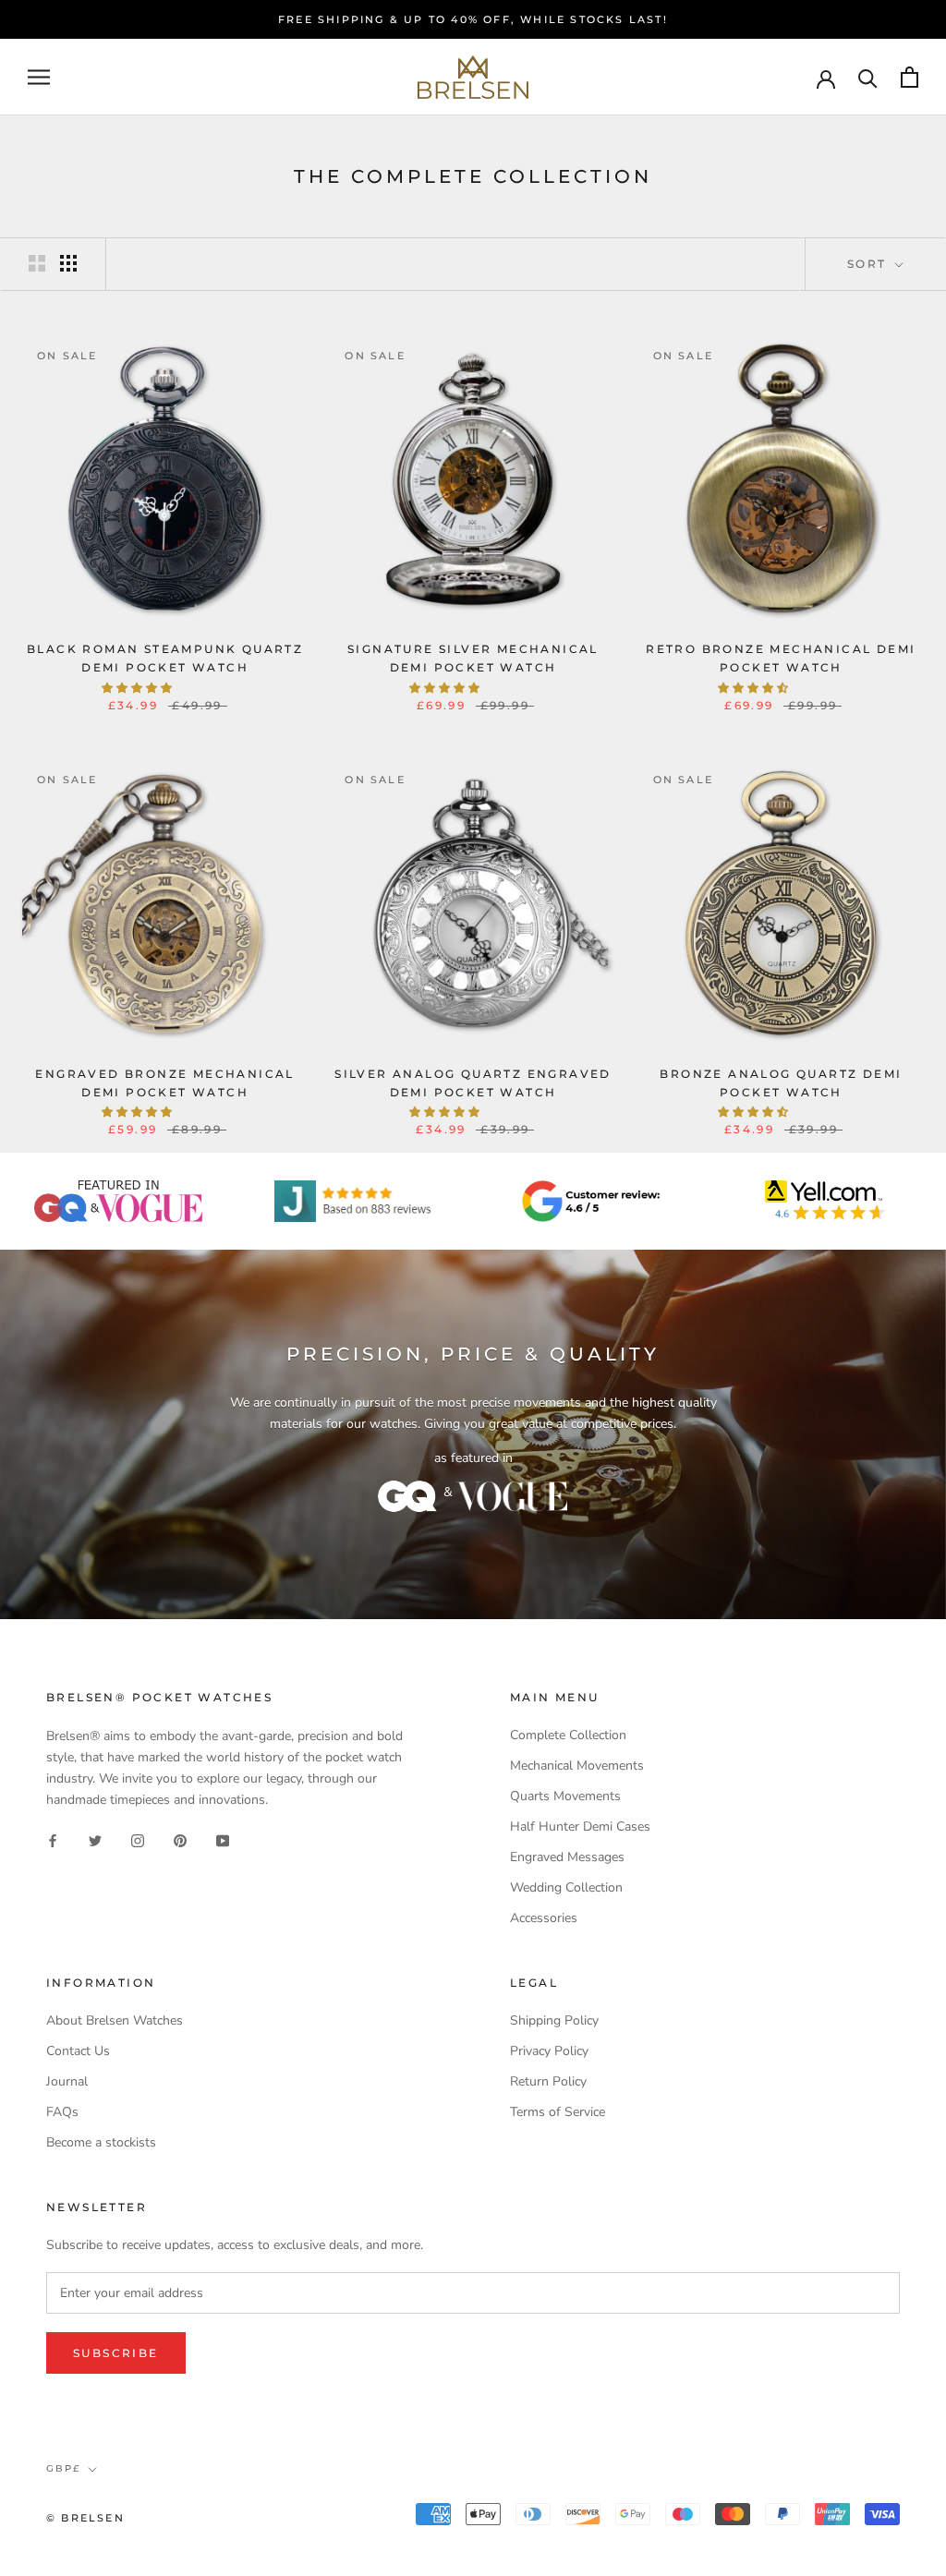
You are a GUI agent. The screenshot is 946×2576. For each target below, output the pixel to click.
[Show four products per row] (68, 263)
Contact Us (78, 2051)
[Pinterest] (180, 1839)
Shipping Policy (554, 2020)
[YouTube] (223, 1839)
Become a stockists (101, 2142)
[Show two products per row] (37, 263)
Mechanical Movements (577, 1766)
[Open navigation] (39, 77)
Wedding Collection (566, 1887)
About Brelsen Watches (115, 2020)
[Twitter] (95, 1839)
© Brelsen (85, 2518)
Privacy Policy (549, 2051)
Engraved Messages (567, 1857)
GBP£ (63, 2468)
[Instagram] (138, 1839)
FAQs (62, 2112)
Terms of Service (558, 2112)
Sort (869, 264)
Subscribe (116, 2353)
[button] (138, 688)
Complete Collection (568, 1735)
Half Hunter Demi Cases (580, 1826)
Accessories (544, 1918)
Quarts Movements (565, 1796)
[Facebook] (53, 1839)
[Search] (868, 77)
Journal (67, 2081)
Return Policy (548, 2081)
